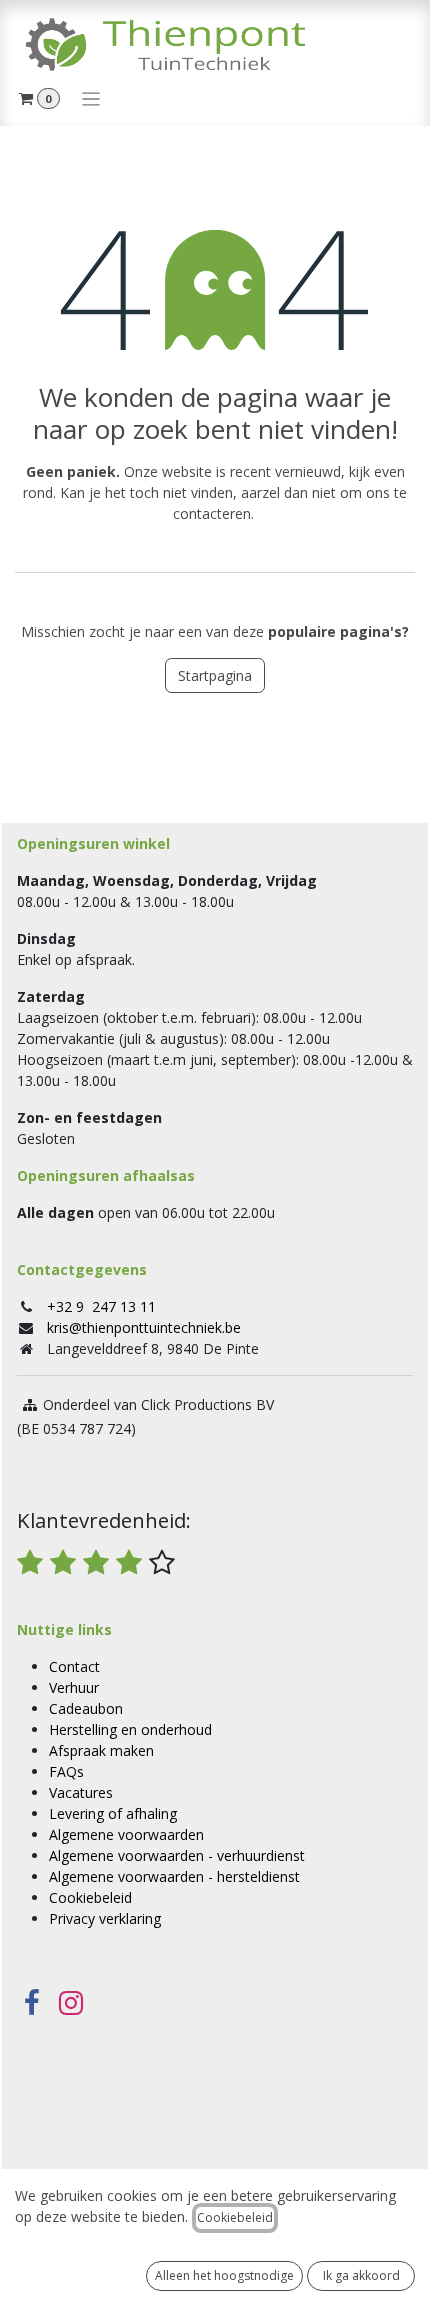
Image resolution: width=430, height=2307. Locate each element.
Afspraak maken (101, 1750)
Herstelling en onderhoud (130, 1729)
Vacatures (81, 1792)
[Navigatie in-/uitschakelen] (91, 98)
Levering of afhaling (113, 1813)
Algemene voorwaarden (126, 1834)
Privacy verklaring (105, 1918)
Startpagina (215, 675)
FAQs (66, 1771)
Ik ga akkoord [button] (361, 2275)
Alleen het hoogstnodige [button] (224, 2275)
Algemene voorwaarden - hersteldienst (174, 1876)
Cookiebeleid (90, 1897)
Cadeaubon (86, 1708)
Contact (74, 1666)
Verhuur (74, 1687)
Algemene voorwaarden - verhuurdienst (177, 1855)
